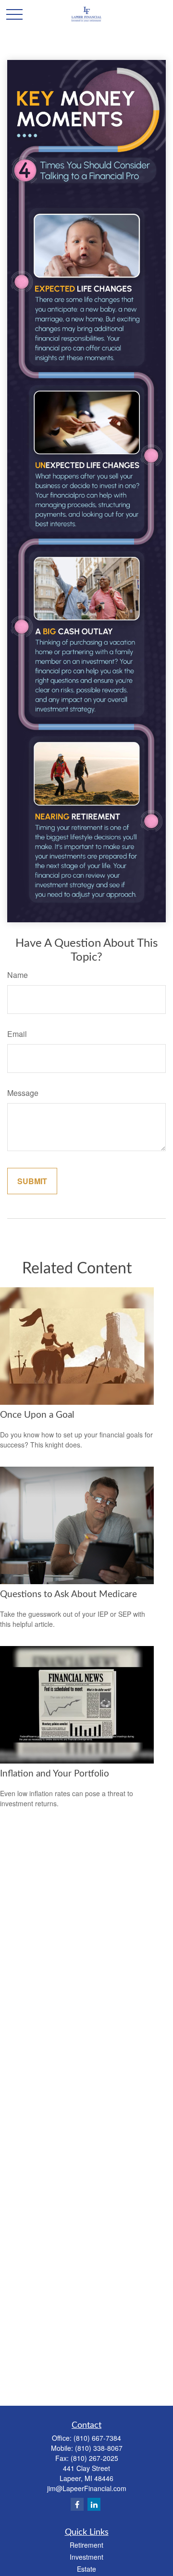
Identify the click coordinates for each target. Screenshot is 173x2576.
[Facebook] (77, 2504)
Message (23, 1093)
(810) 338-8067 (99, 2448)
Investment (86, 2557)
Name (18, 975)
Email (17, 1034)
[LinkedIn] (94, 2504)
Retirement (86, 2545)
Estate (86, 2569)
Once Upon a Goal (37, 1415)
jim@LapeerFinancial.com (87, 2488)
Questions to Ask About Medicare (68, 1594)
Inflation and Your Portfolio (55, 1774)
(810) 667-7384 (97, 2438)
